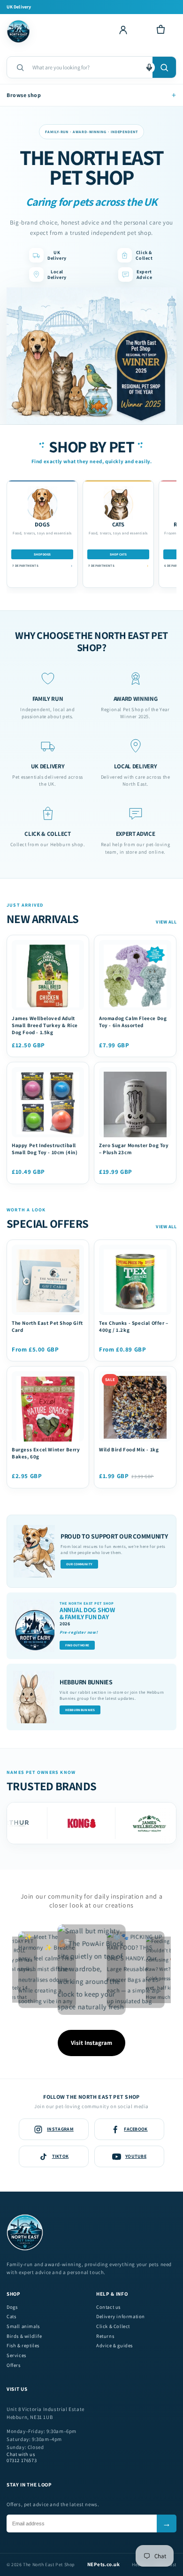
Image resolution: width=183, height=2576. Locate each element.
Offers (14, 2365)
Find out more (77, 1645)
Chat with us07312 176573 (22, 2458)
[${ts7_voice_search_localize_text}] (149, 67)
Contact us (108, 2307)
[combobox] (89, 67)
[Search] (164, 67)
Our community (79, 1564)
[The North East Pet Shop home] (20, 31)
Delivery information (121, 2317)
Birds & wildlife (24, 2336)
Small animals (23, 2326)
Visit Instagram (91, 2043)
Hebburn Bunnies (80, 1710)
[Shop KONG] (69, 1823)
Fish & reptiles (23, 2346)
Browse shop (91, 95)
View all (166, 922)
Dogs (12, 2307)
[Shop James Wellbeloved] (137, 1823)
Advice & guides (114, 2346)
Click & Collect (113, 2326)
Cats (11, 2317)
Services (16, 2355)
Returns (105, 2336)
